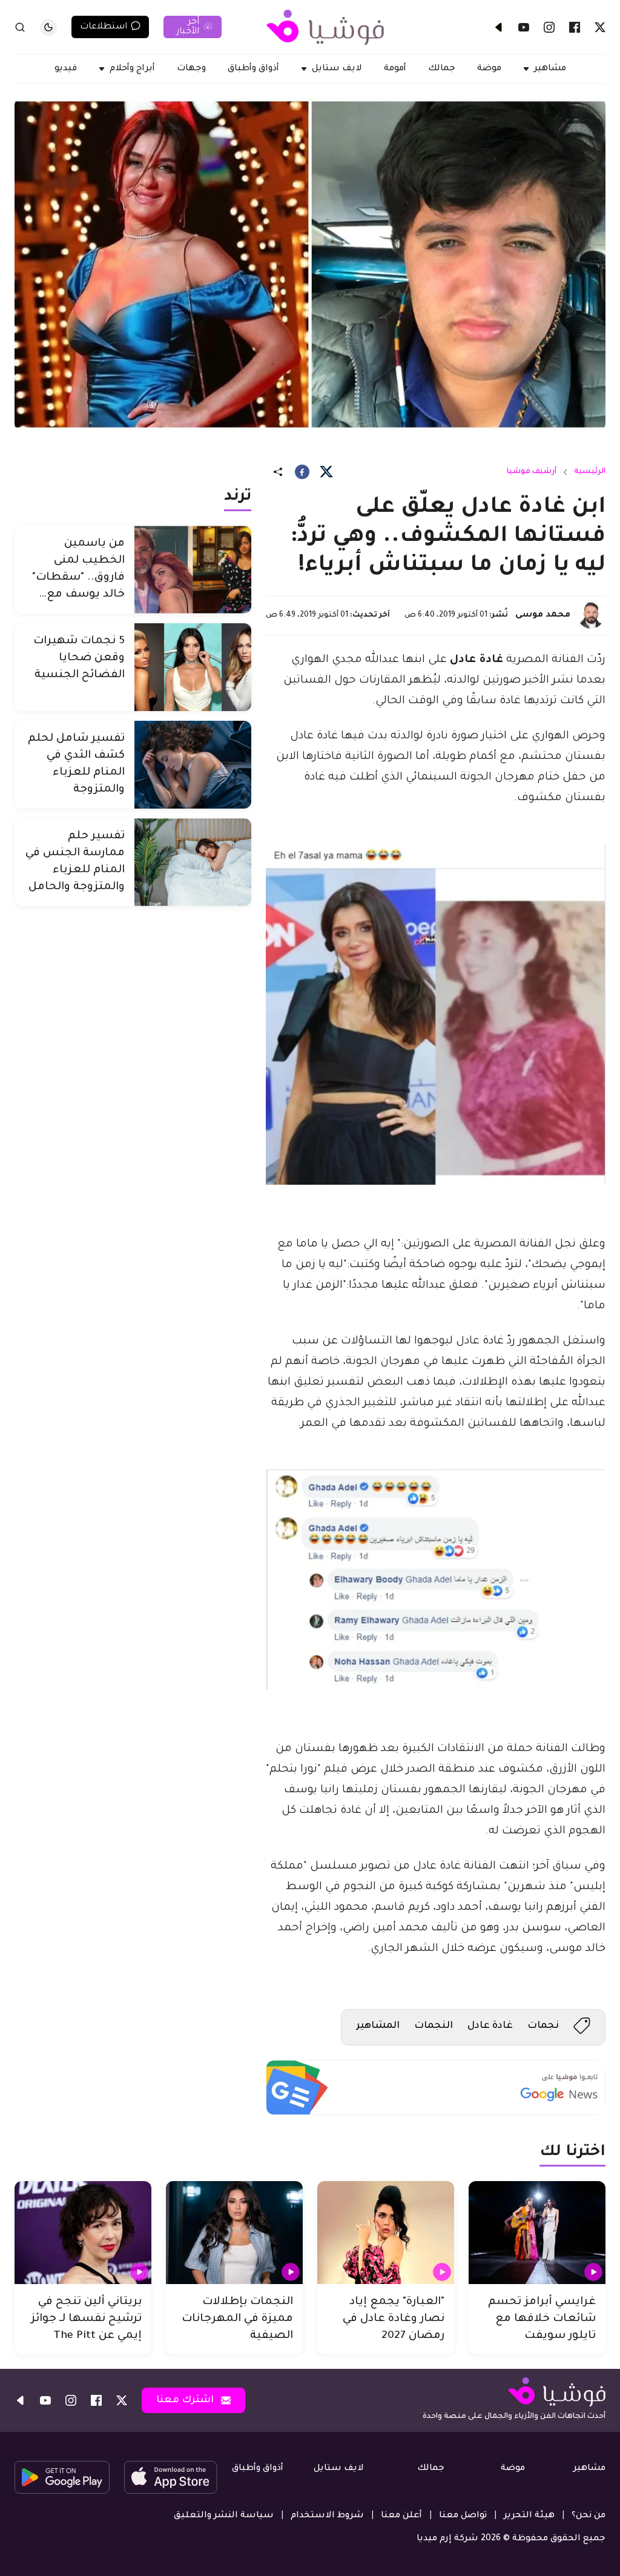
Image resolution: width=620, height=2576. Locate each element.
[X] (600, 27)
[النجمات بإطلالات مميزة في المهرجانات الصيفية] (234, 2233)
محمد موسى (543, 615)
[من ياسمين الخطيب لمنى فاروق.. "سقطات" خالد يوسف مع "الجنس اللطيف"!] (193, 570)
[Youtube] (524, 27)
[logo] (325, 27)
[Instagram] (549, 27)
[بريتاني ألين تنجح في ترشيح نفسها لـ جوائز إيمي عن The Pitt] (83, 2233)
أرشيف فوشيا (532, 472)
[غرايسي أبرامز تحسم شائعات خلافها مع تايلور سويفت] (537, 2233)
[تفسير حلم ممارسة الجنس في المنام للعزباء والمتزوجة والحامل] (193, 862)
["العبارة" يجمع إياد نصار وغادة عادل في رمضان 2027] (386, 2233)
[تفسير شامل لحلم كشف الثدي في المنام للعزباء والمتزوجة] (193, 765)
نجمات (543, 2026)
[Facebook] (575, 27)
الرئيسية (590, 472)
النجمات (434, 2026)
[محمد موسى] (591, 615)
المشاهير (378, 2026)
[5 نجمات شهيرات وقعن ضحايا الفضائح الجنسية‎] (193, 667)
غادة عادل (490, 2026)
